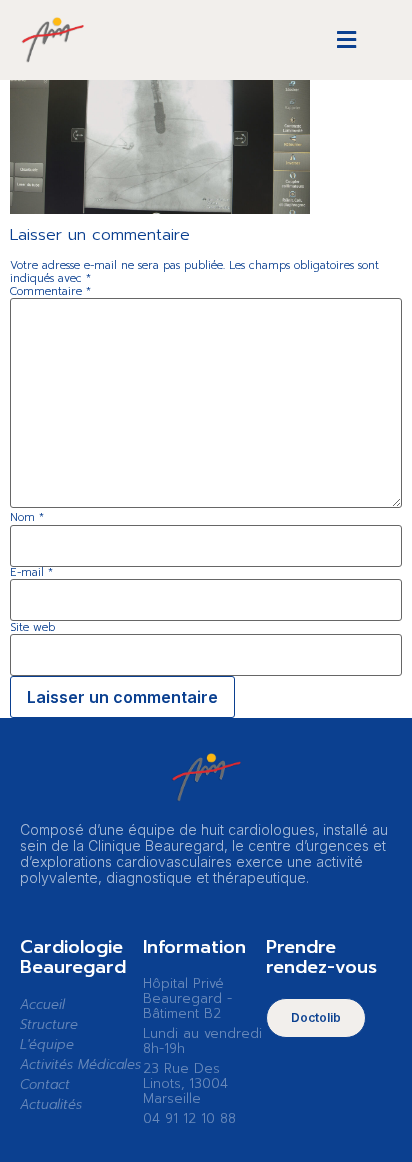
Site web (32, 627)
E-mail (31, 572)
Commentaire (50, 291)
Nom (27, 517)
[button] (347, 40)
